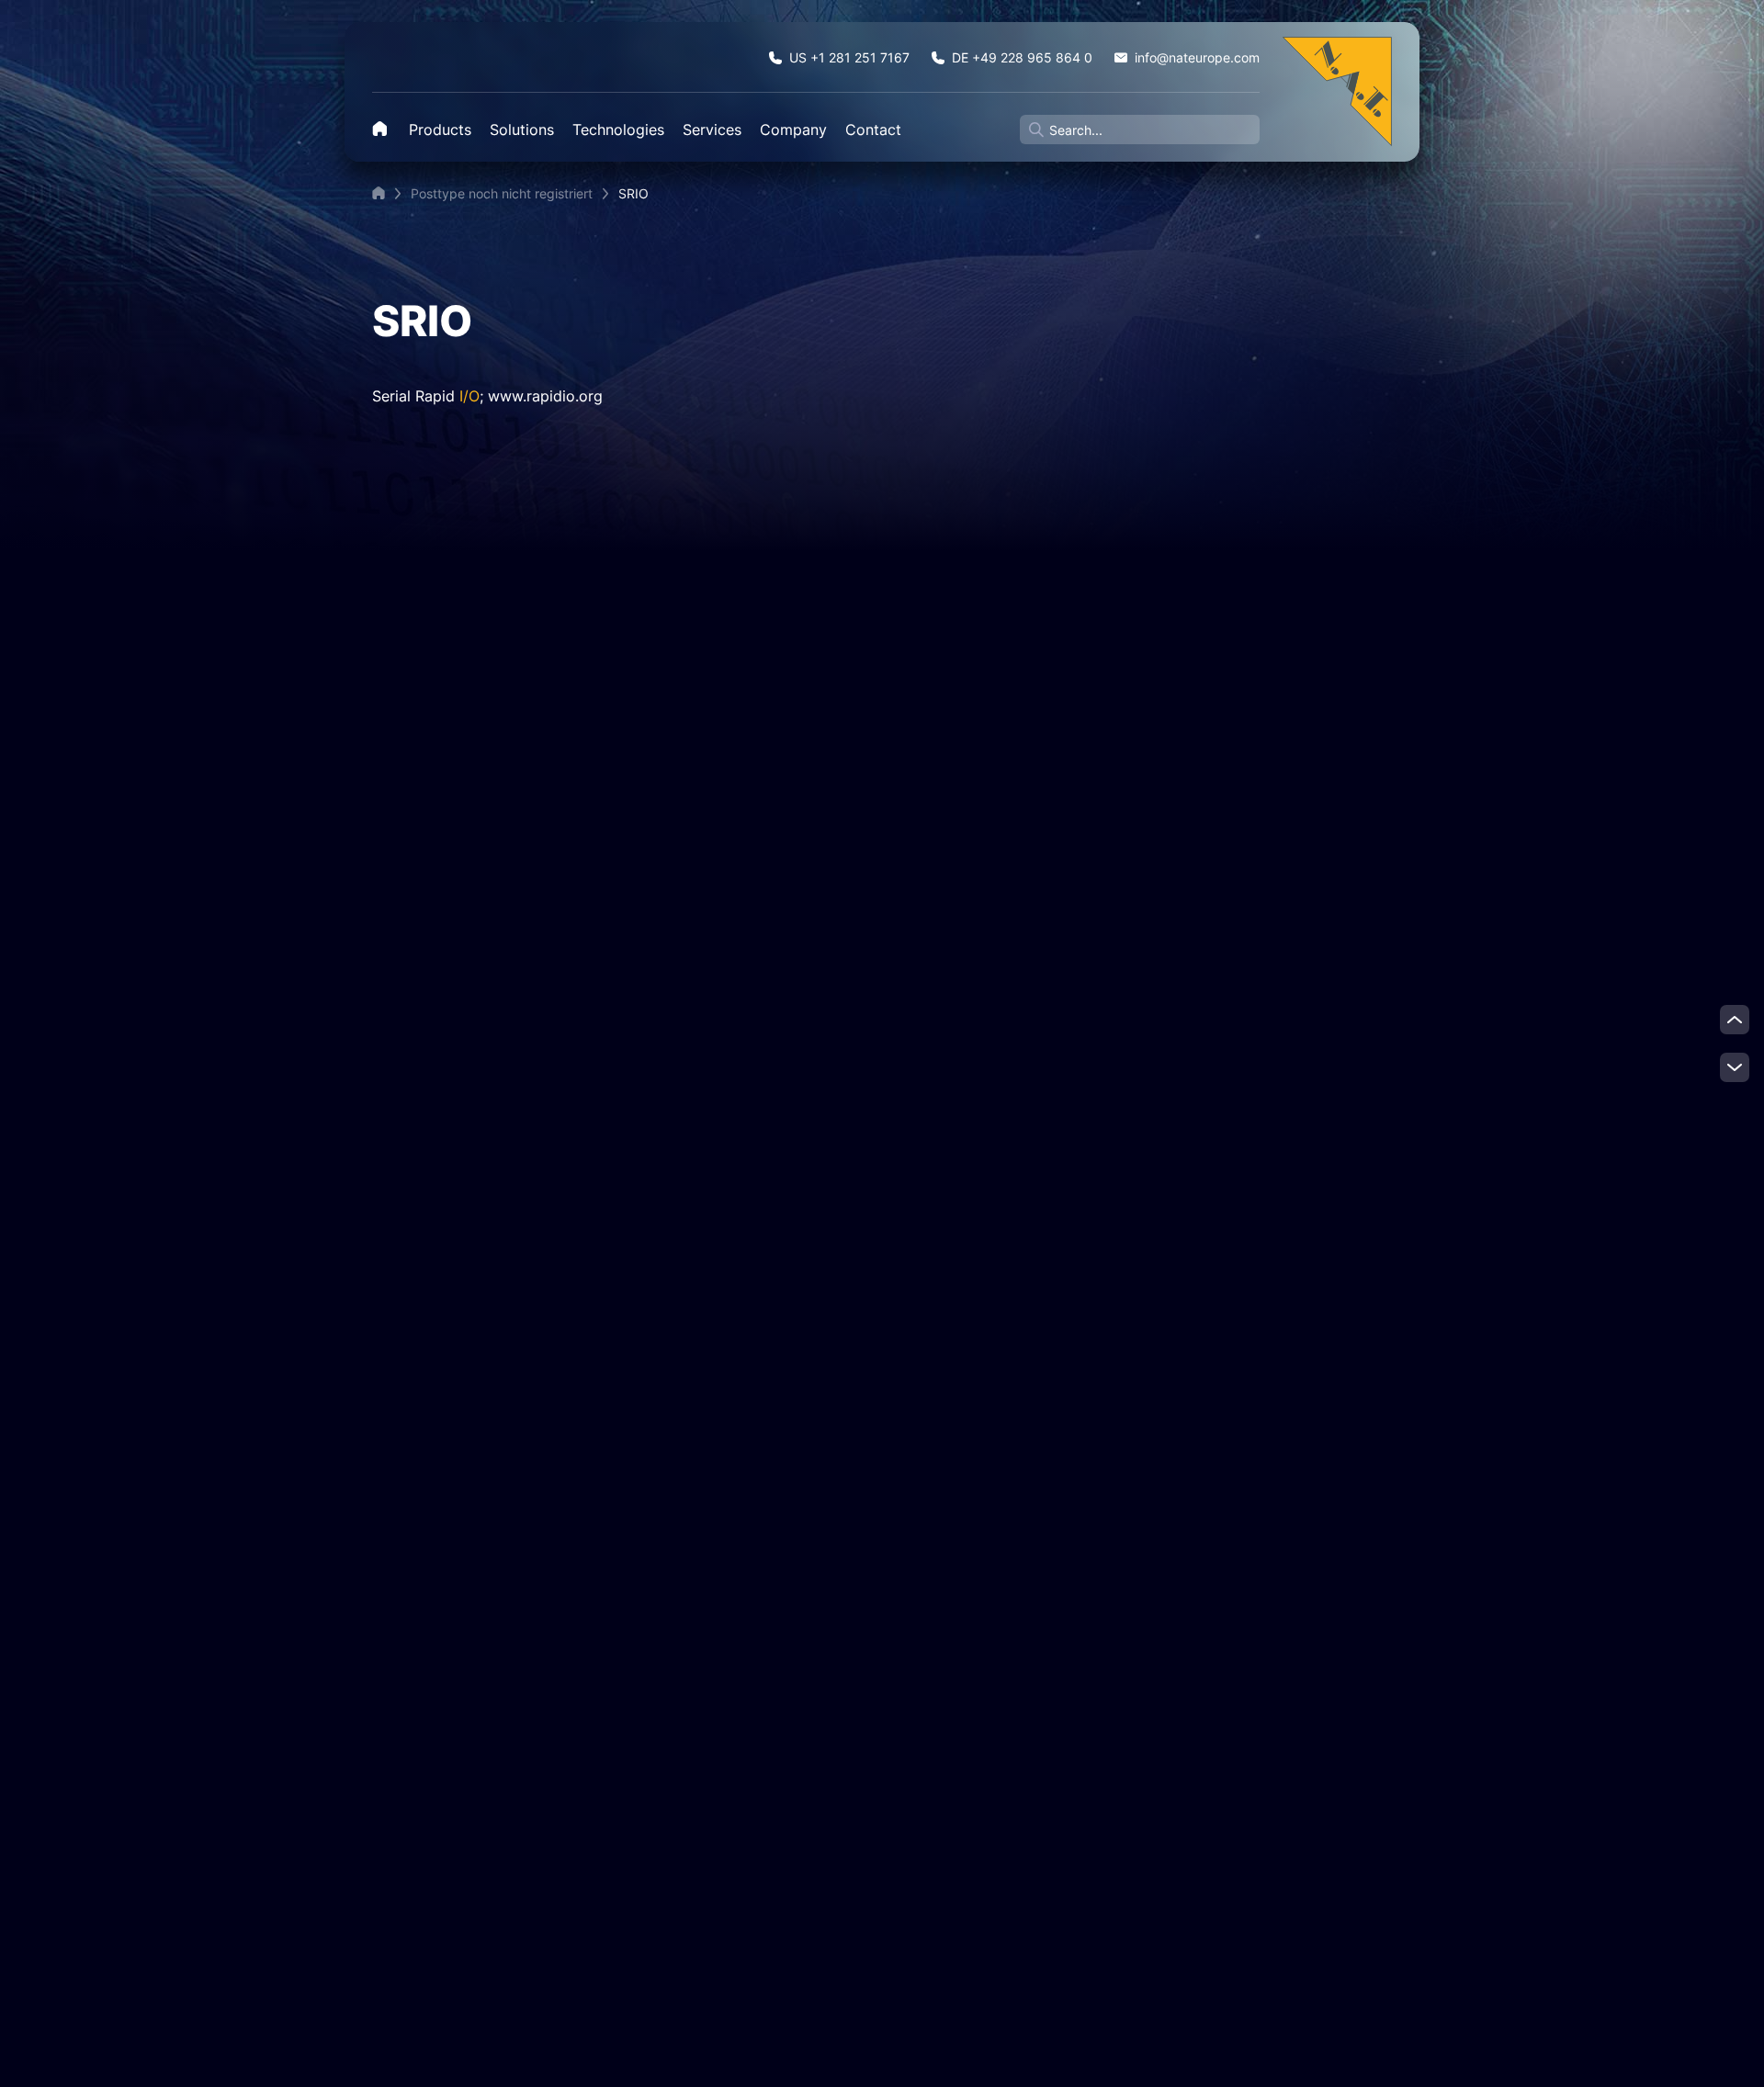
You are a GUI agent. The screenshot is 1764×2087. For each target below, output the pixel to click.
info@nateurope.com (1197, 57)
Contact (873, 130)
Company (793, 130)
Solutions (522, 130)
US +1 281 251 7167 (849, 57)
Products (440, 130)
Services (712, 130)
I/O (469, 396)
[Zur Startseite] (1337, 90)
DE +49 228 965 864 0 (1022, 57)
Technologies (618, 130)
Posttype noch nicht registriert (502, 193)
